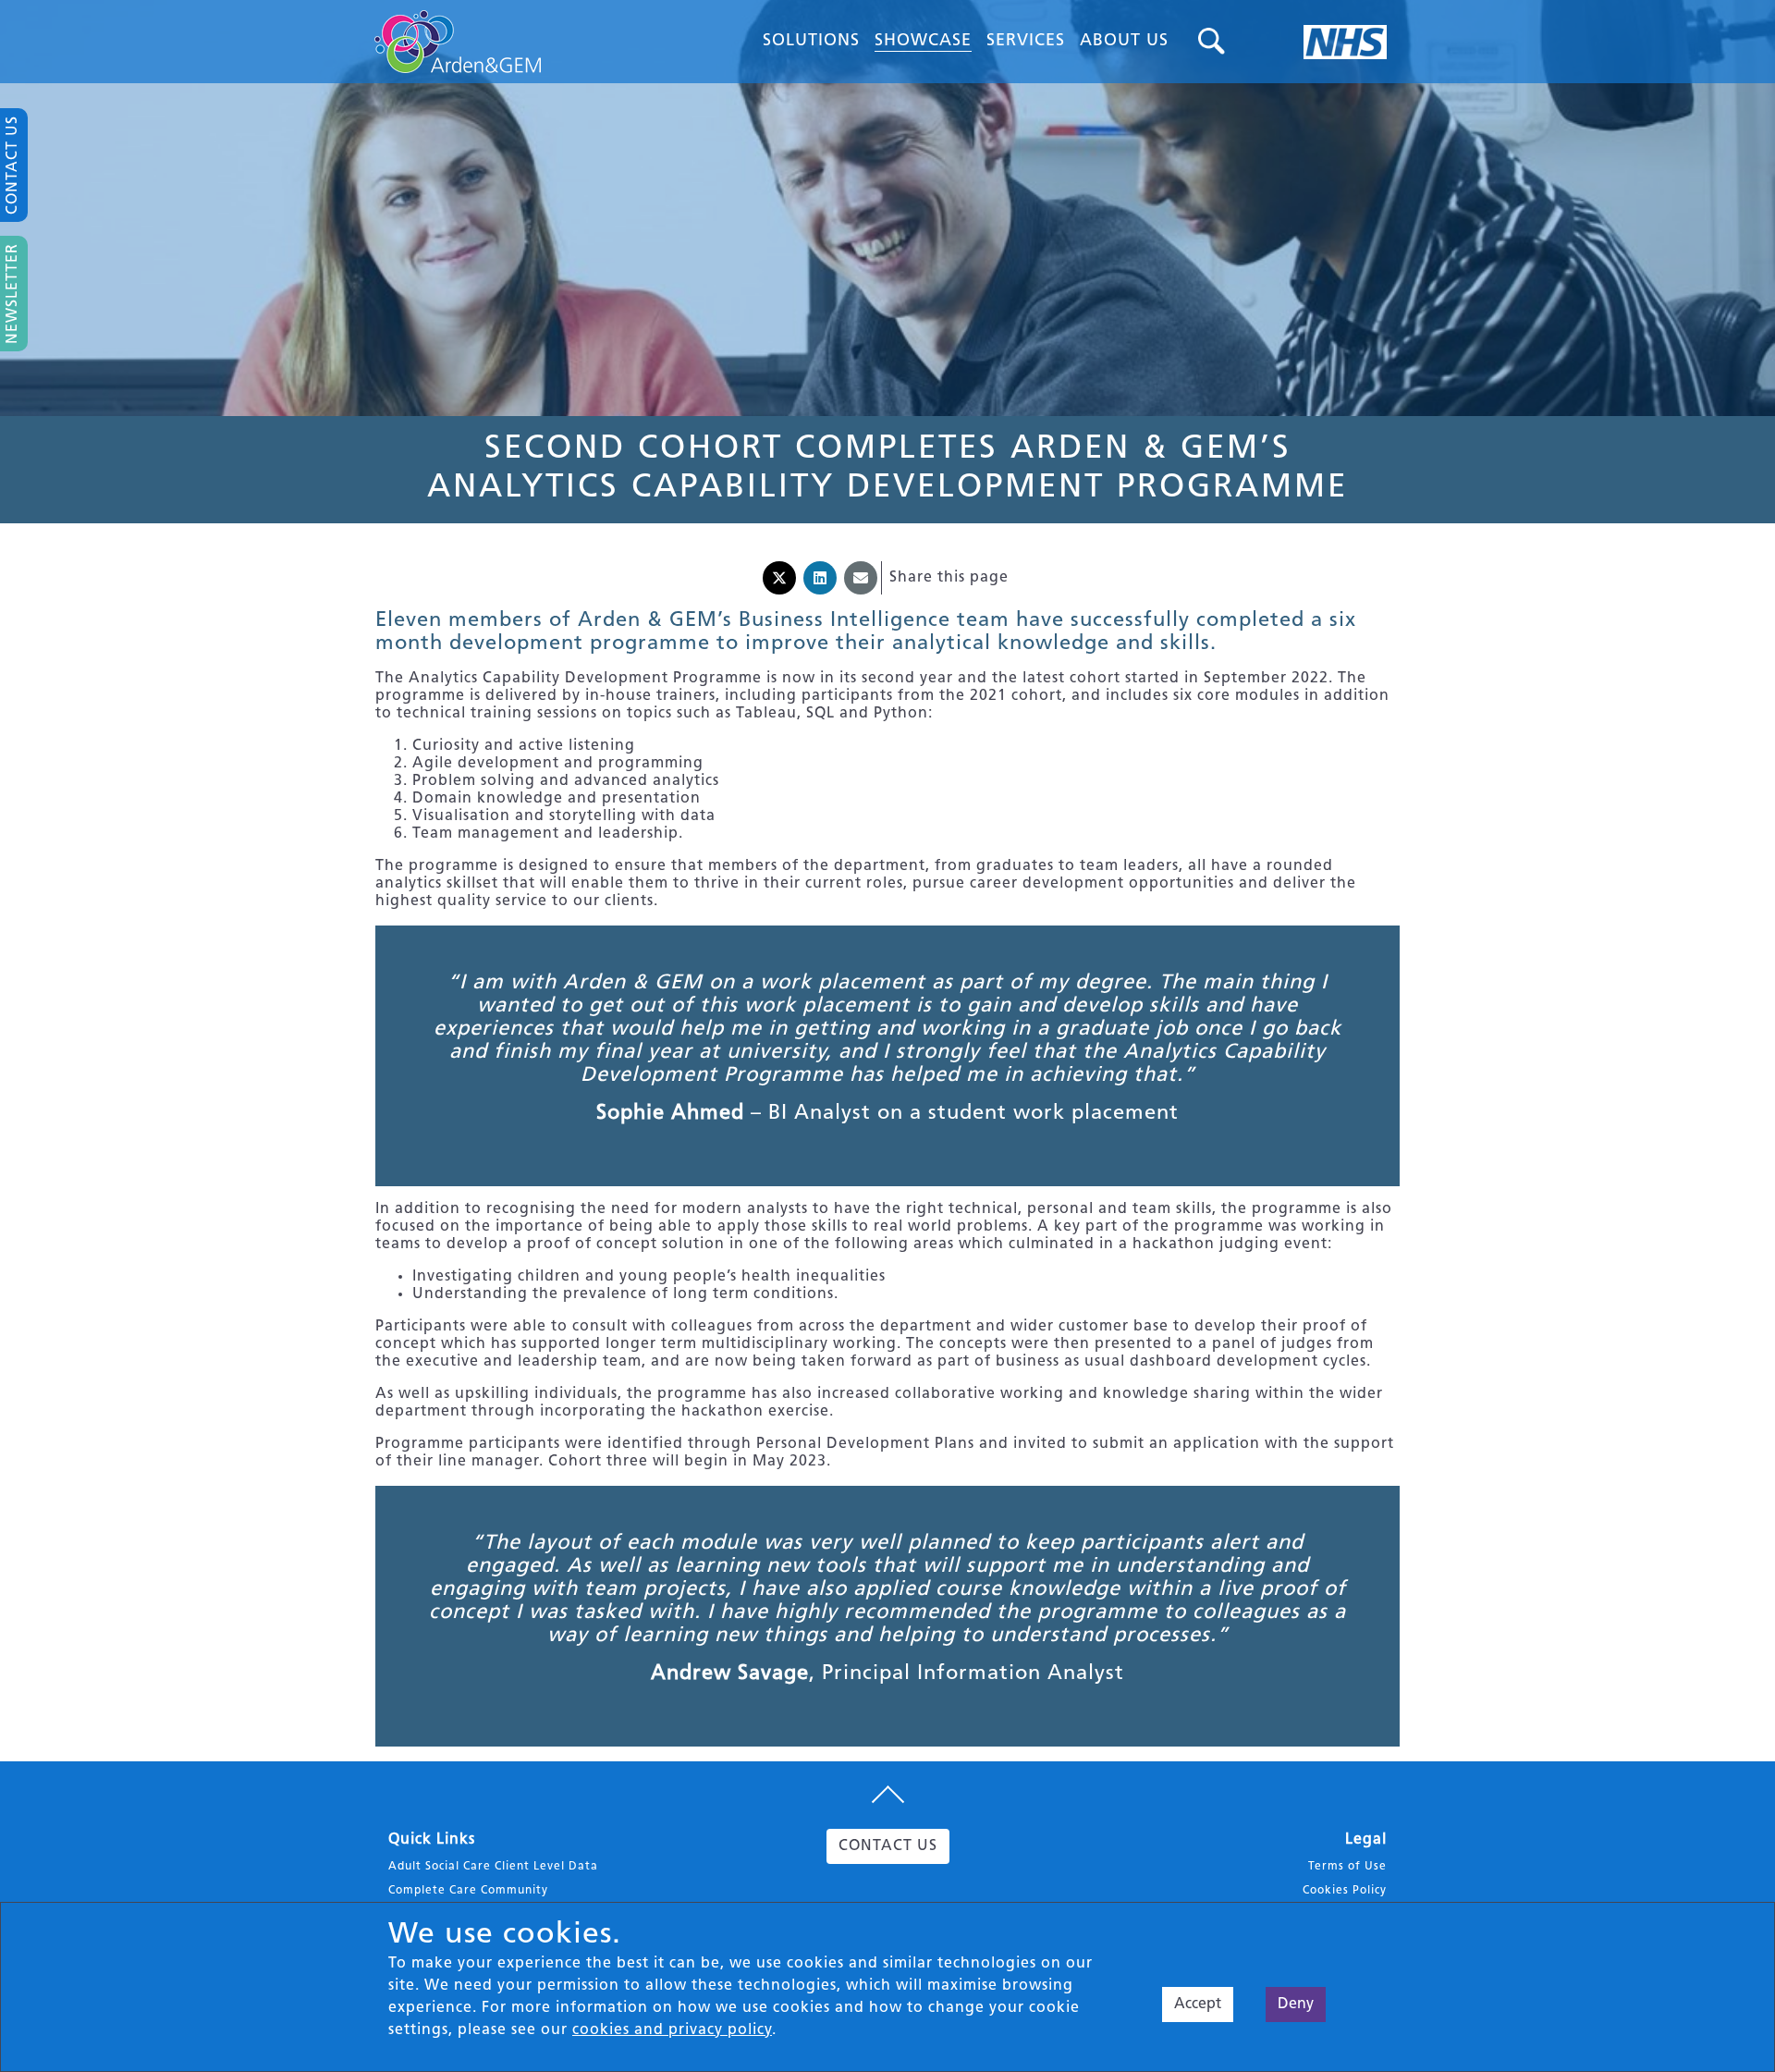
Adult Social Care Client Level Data (493, 1867)
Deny (1296, 2005)
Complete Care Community (468, 1891)
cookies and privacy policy (672, 2030)
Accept (1198, 2005)
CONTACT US (888, 1846)
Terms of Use (1347, 1867)
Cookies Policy (1345, 1891)
